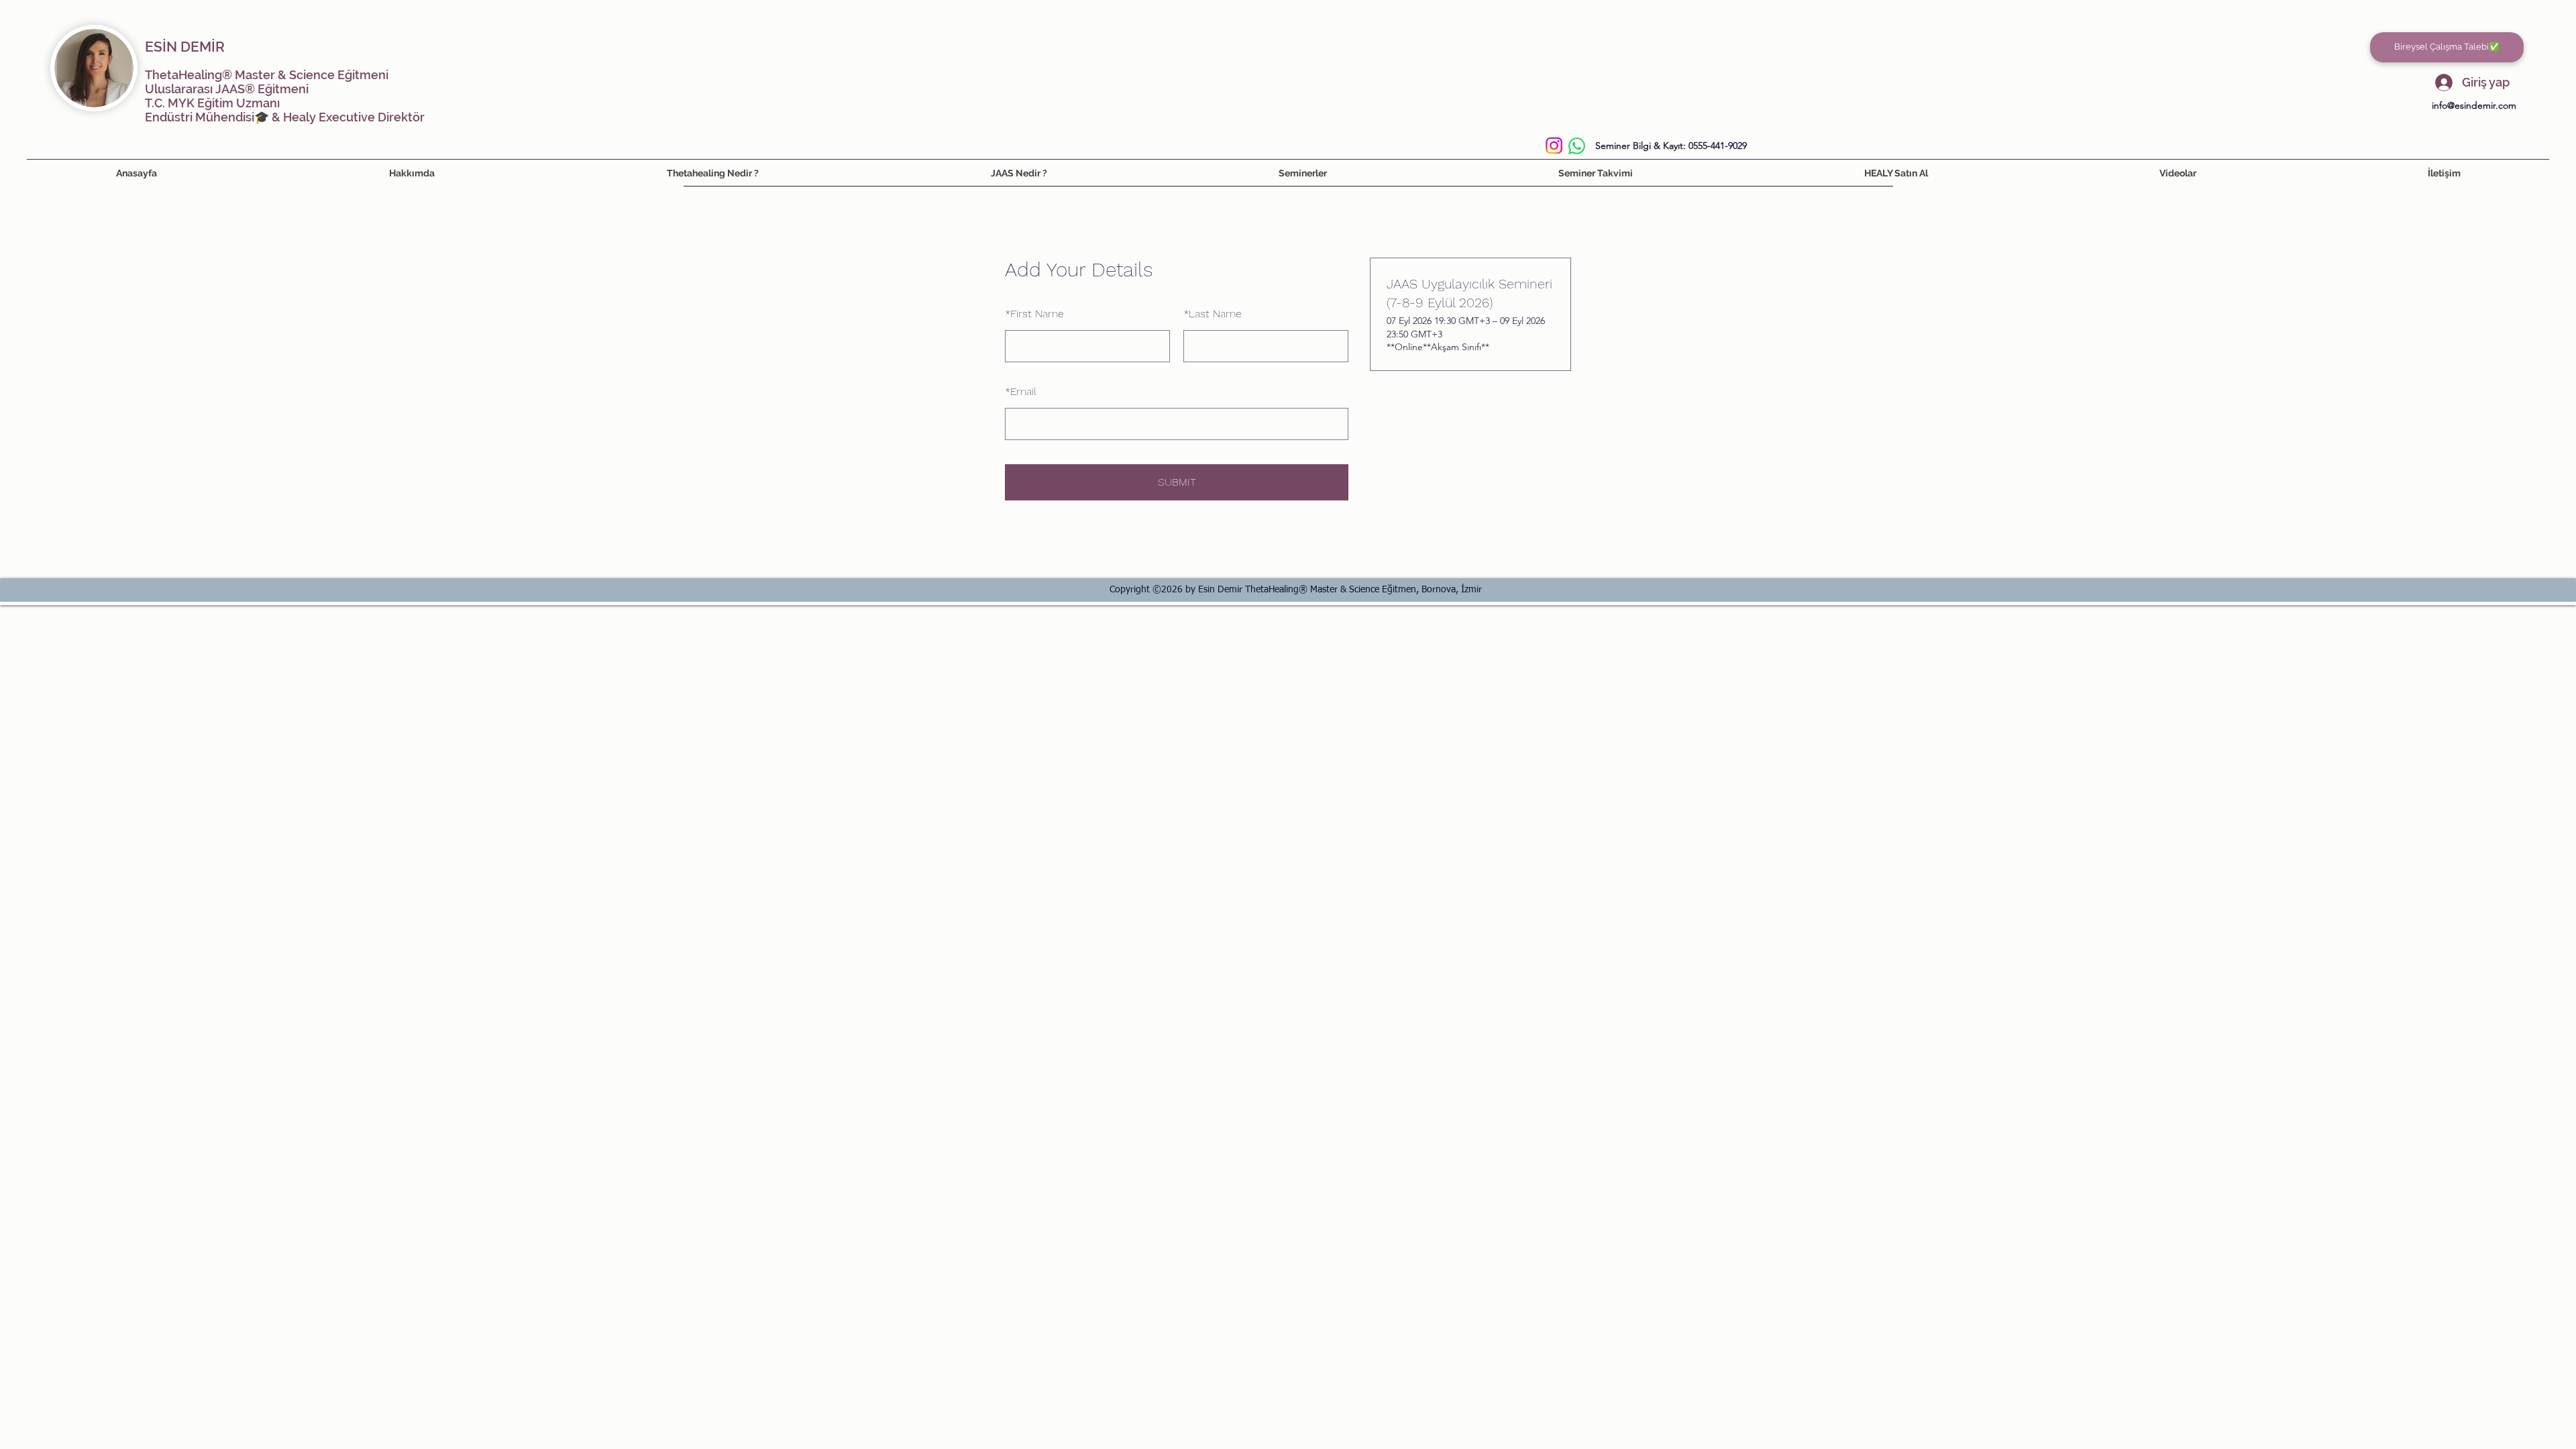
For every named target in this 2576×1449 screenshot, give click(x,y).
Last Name (1213, 314)
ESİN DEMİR (185, 47)
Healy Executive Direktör (354, 117)
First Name (1034, 314)
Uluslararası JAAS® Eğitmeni (227, 89)
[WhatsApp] (1577, 146)
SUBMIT (1177, 482)
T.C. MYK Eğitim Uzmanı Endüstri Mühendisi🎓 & (214, 110)
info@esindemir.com (2474, 105)
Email (1021, 391)
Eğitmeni (362, 75)
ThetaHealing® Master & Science (240, 75)
